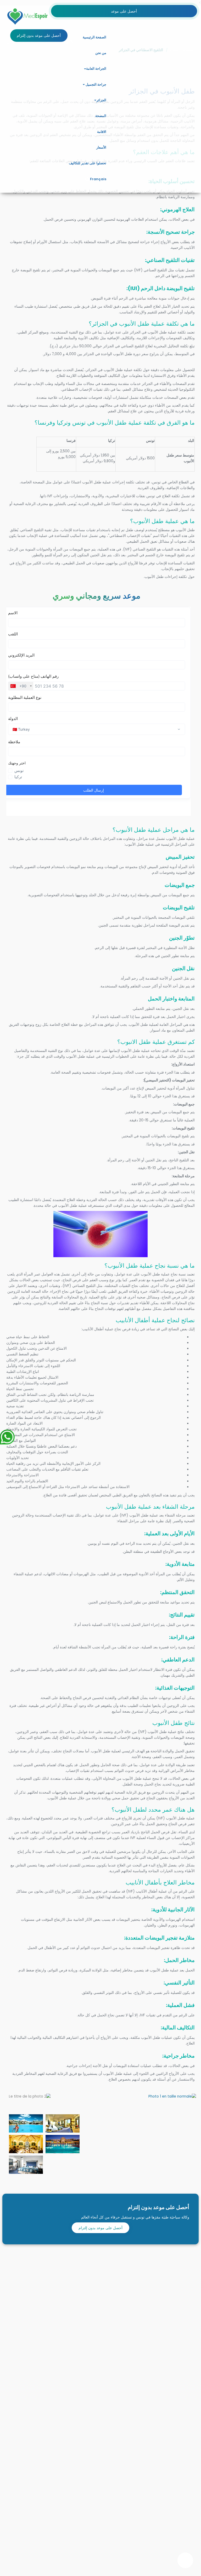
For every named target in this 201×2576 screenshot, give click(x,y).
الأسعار (101, 147)
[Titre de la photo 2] (30, 2096)
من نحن (101, 53)
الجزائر (101, 100)
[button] (85, 69)
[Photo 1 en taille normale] (172, 2096)
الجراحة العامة (96, 69)
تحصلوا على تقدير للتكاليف (88, 163)
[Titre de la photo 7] (26, 2165)
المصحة (101, 116)
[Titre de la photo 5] (26, 2144)
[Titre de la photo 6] (63, 2144)
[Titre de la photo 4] (63, 2123)
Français (98, 179)
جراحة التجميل (96, 84)
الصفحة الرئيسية (94, 37)
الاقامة (102, 132)
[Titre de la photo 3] (26, 2123)
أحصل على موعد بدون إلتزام (100, 2228)
